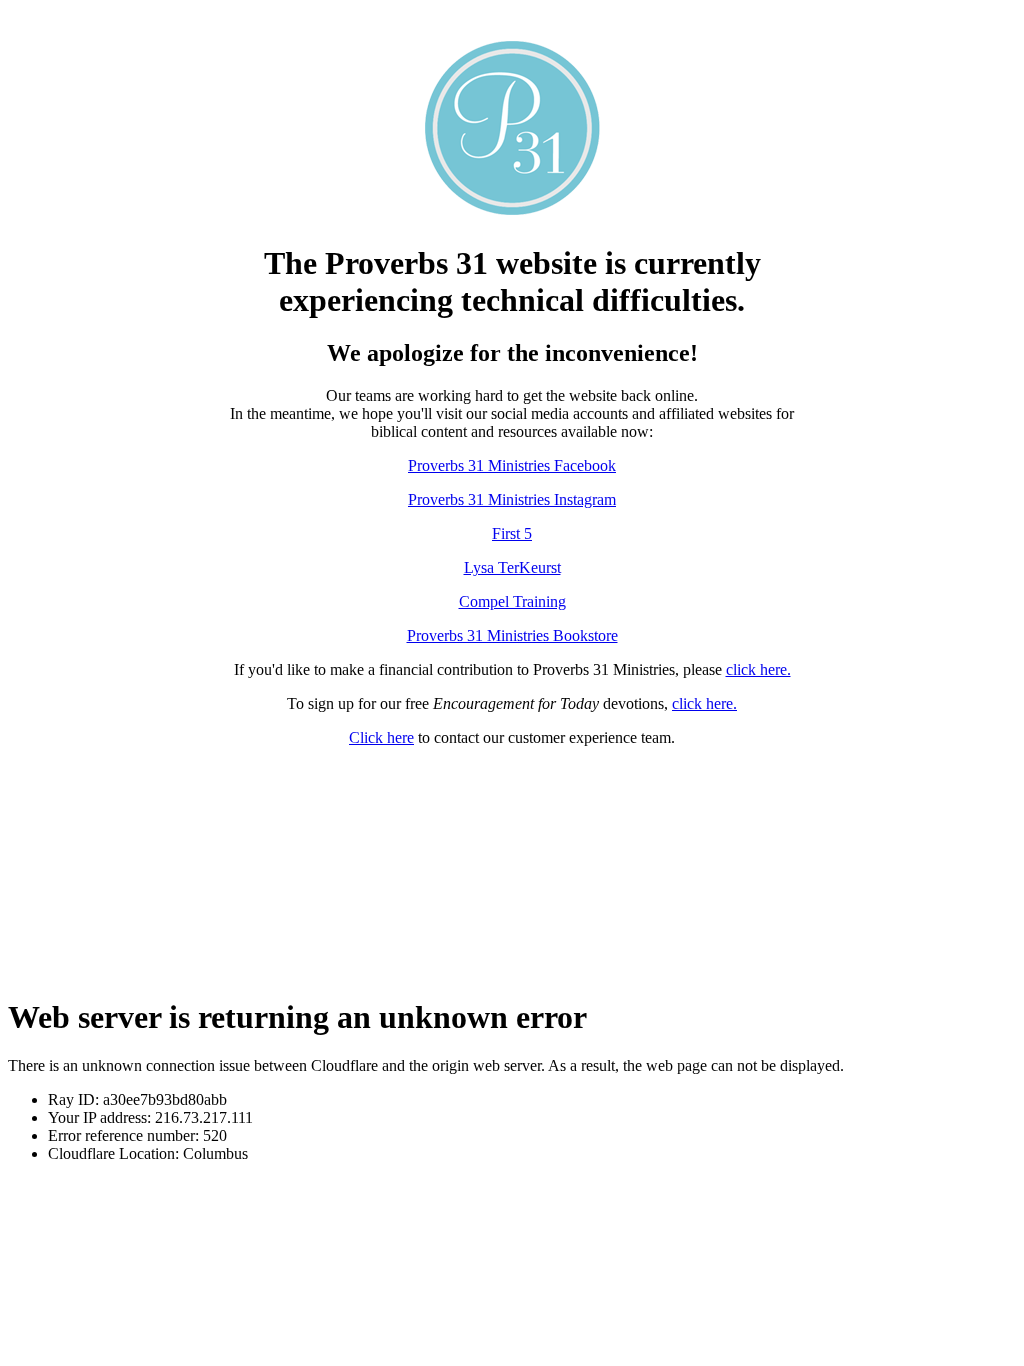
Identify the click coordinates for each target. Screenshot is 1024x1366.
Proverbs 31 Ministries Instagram (512, 499)
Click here (381, 737)
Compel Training (512, 601)
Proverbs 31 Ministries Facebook (512, 465)
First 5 (512, 533)
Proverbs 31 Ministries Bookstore (512, 635)
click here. (758, 669)
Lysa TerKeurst (512, 567)
